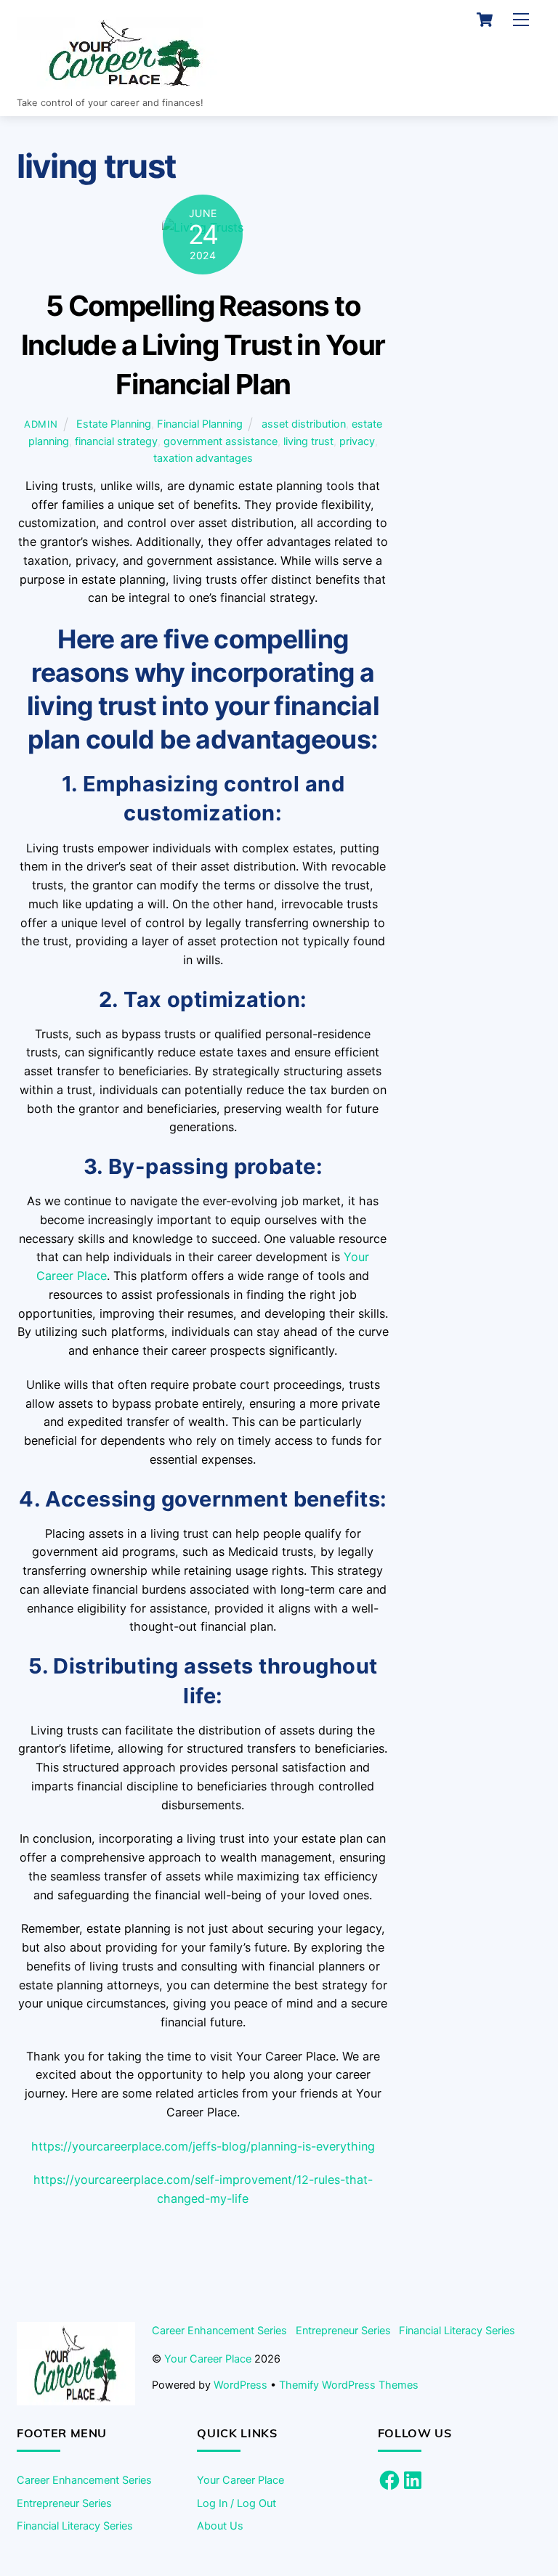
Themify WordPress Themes (349, 2385)
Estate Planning (114, 424)
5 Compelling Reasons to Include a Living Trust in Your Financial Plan (203, 345)
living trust (308, 441)
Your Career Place (208, 2359)
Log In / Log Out (236, 2503)
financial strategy (116, 441)
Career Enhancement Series (219, 2330)
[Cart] (485, 20)
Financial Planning (200, 424)
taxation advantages (203, 458)
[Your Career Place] (126, 83)
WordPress (240, 2385)
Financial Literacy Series (457, 2330)
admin (41, 424)
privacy (357, 441)
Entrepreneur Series (343, 2330)
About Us (220, 2526)
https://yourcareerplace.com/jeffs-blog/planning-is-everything (203, 2146)
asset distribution (304, 424)
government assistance (221, 441)
